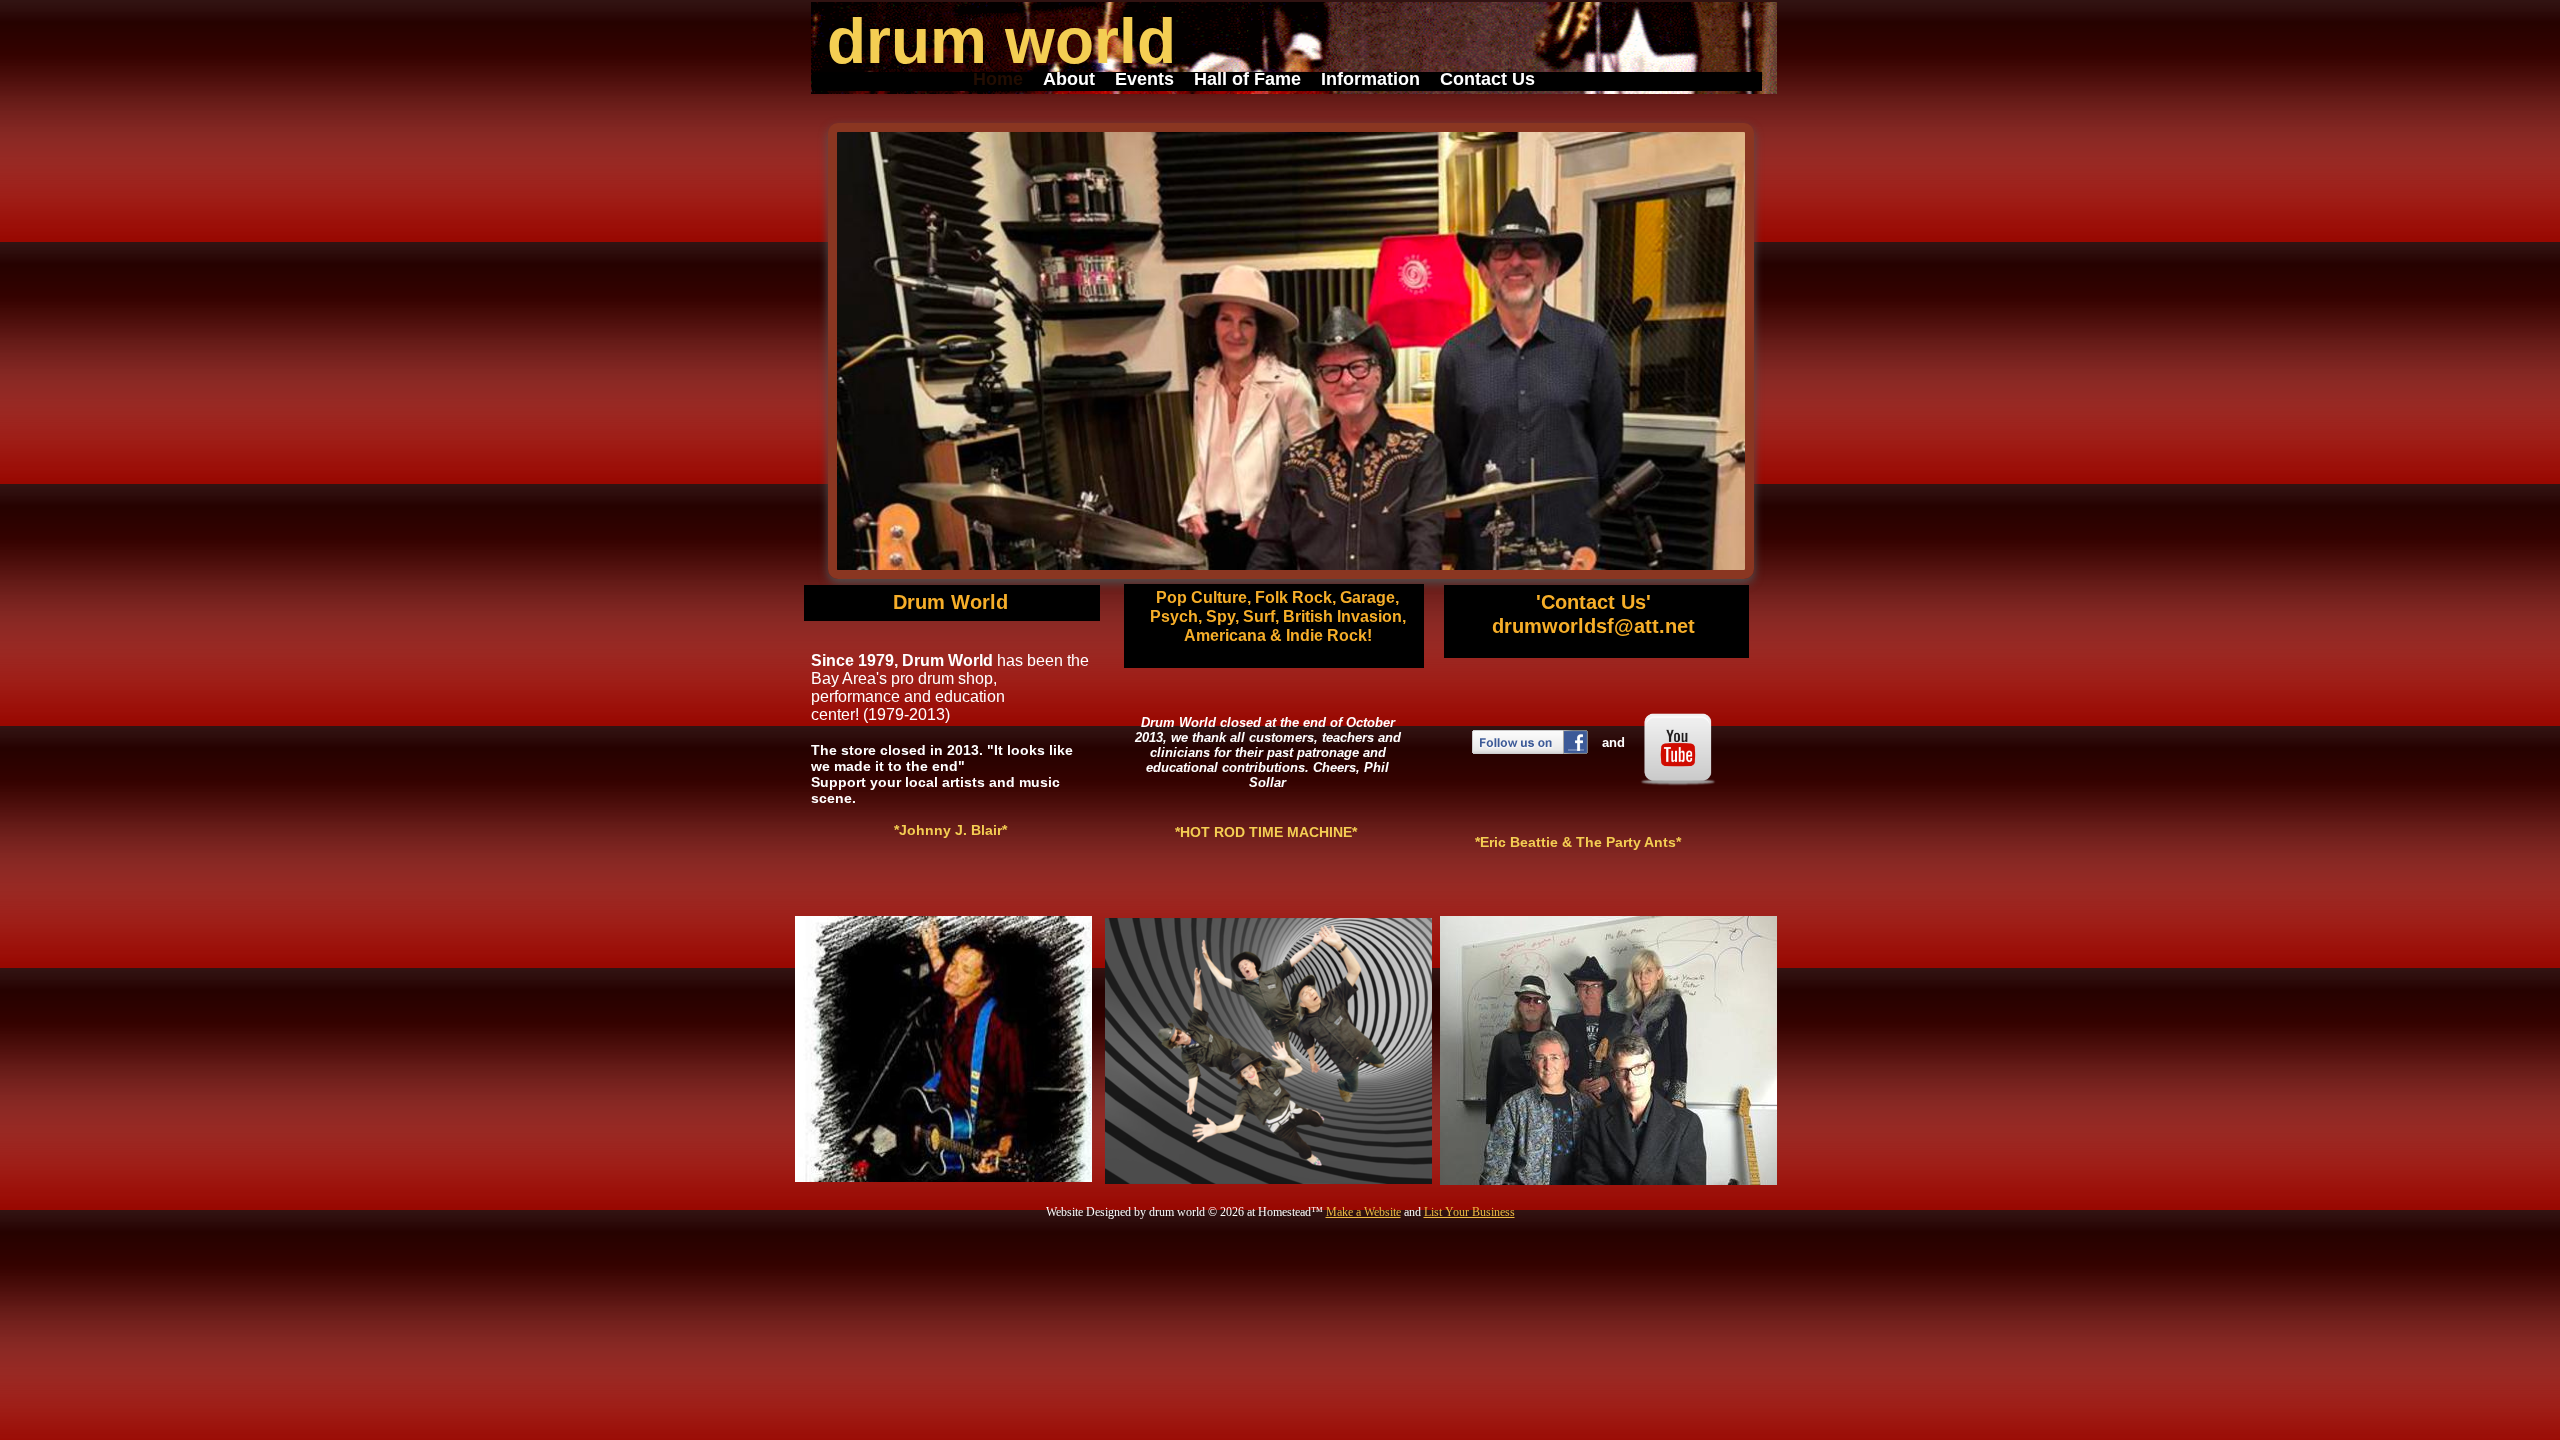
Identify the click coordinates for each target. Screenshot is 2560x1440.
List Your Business (1469, 1212)
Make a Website (1363, 1212)
